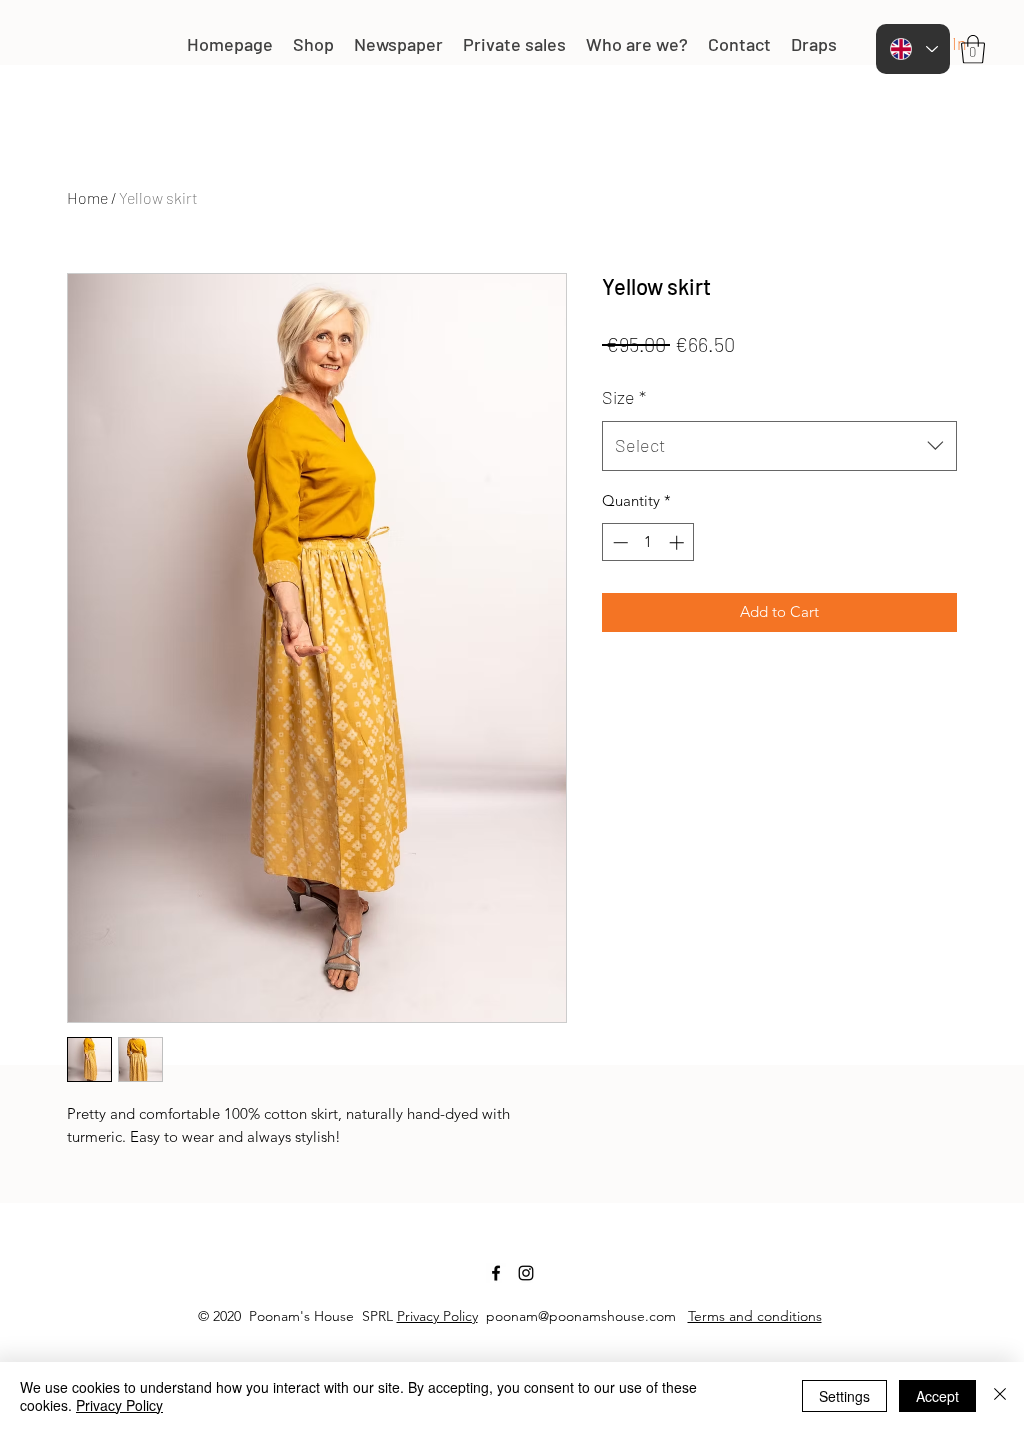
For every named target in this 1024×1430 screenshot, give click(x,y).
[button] (973, 49)
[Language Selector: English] (913, 49)
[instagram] (526, 1273)
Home (87, 197)
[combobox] (779, 446)
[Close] (1000, 1396)
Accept (937, 1396)
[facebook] (496, 1273)
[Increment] (678, 542)
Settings (844, 1396)
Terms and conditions (755, 1316)
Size (624, 397)
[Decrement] (618, 542)
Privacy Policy (437, 1316)
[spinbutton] (648, 542)
